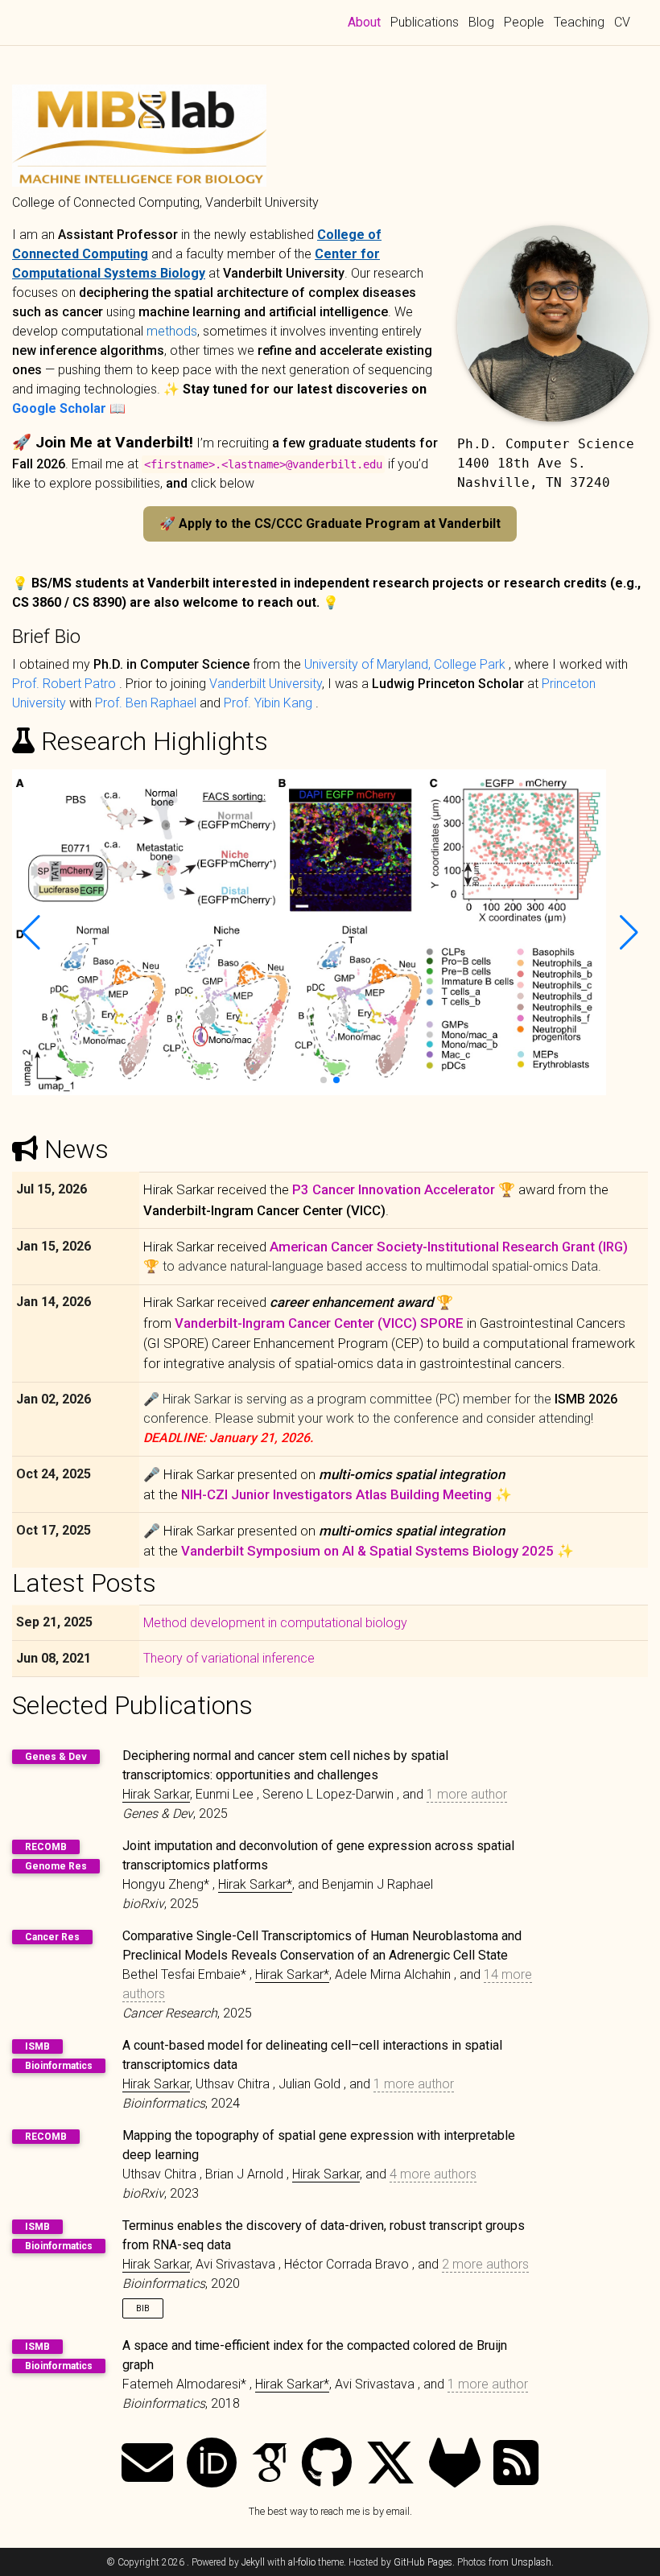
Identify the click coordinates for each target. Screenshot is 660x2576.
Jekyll (253, 2562)
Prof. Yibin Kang (270, 703)
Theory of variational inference (229, 1658)
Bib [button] (143, 2308)
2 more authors (485, 2264)
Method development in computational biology (275, 1623)
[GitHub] (327, 2465)
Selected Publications (132, 1705)
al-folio (302, 2562)
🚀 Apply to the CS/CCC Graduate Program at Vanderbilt (330, 523)
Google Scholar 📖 (69, 408)
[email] (147, 2465)
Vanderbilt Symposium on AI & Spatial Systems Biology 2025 (367, 1551)
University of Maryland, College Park (406, 664)
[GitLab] (455, 2465)
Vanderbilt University (266, 684)
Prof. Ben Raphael (147, 703)
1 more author (467, 1794)
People (524, 22)
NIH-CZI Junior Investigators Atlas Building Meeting (336, 1494)
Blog (481, 22)
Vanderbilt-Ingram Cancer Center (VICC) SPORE (321, 1323)
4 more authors (433, 2174)
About (367, 22)
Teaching (579, 22)
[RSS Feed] (516, 2465)
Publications (425, 22)
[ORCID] (212, 2465)
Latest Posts (84, 1583)
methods (172, 331)
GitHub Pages (423, 2562)
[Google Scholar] (270, 2465)
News (76, 1149)
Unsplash (531, 2562)
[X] (390, 2465)
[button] (324, 1080)
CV (622, 22)
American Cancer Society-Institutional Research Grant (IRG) (449, 1247)
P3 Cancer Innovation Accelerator (394, 1189)
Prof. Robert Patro (66, 684)
